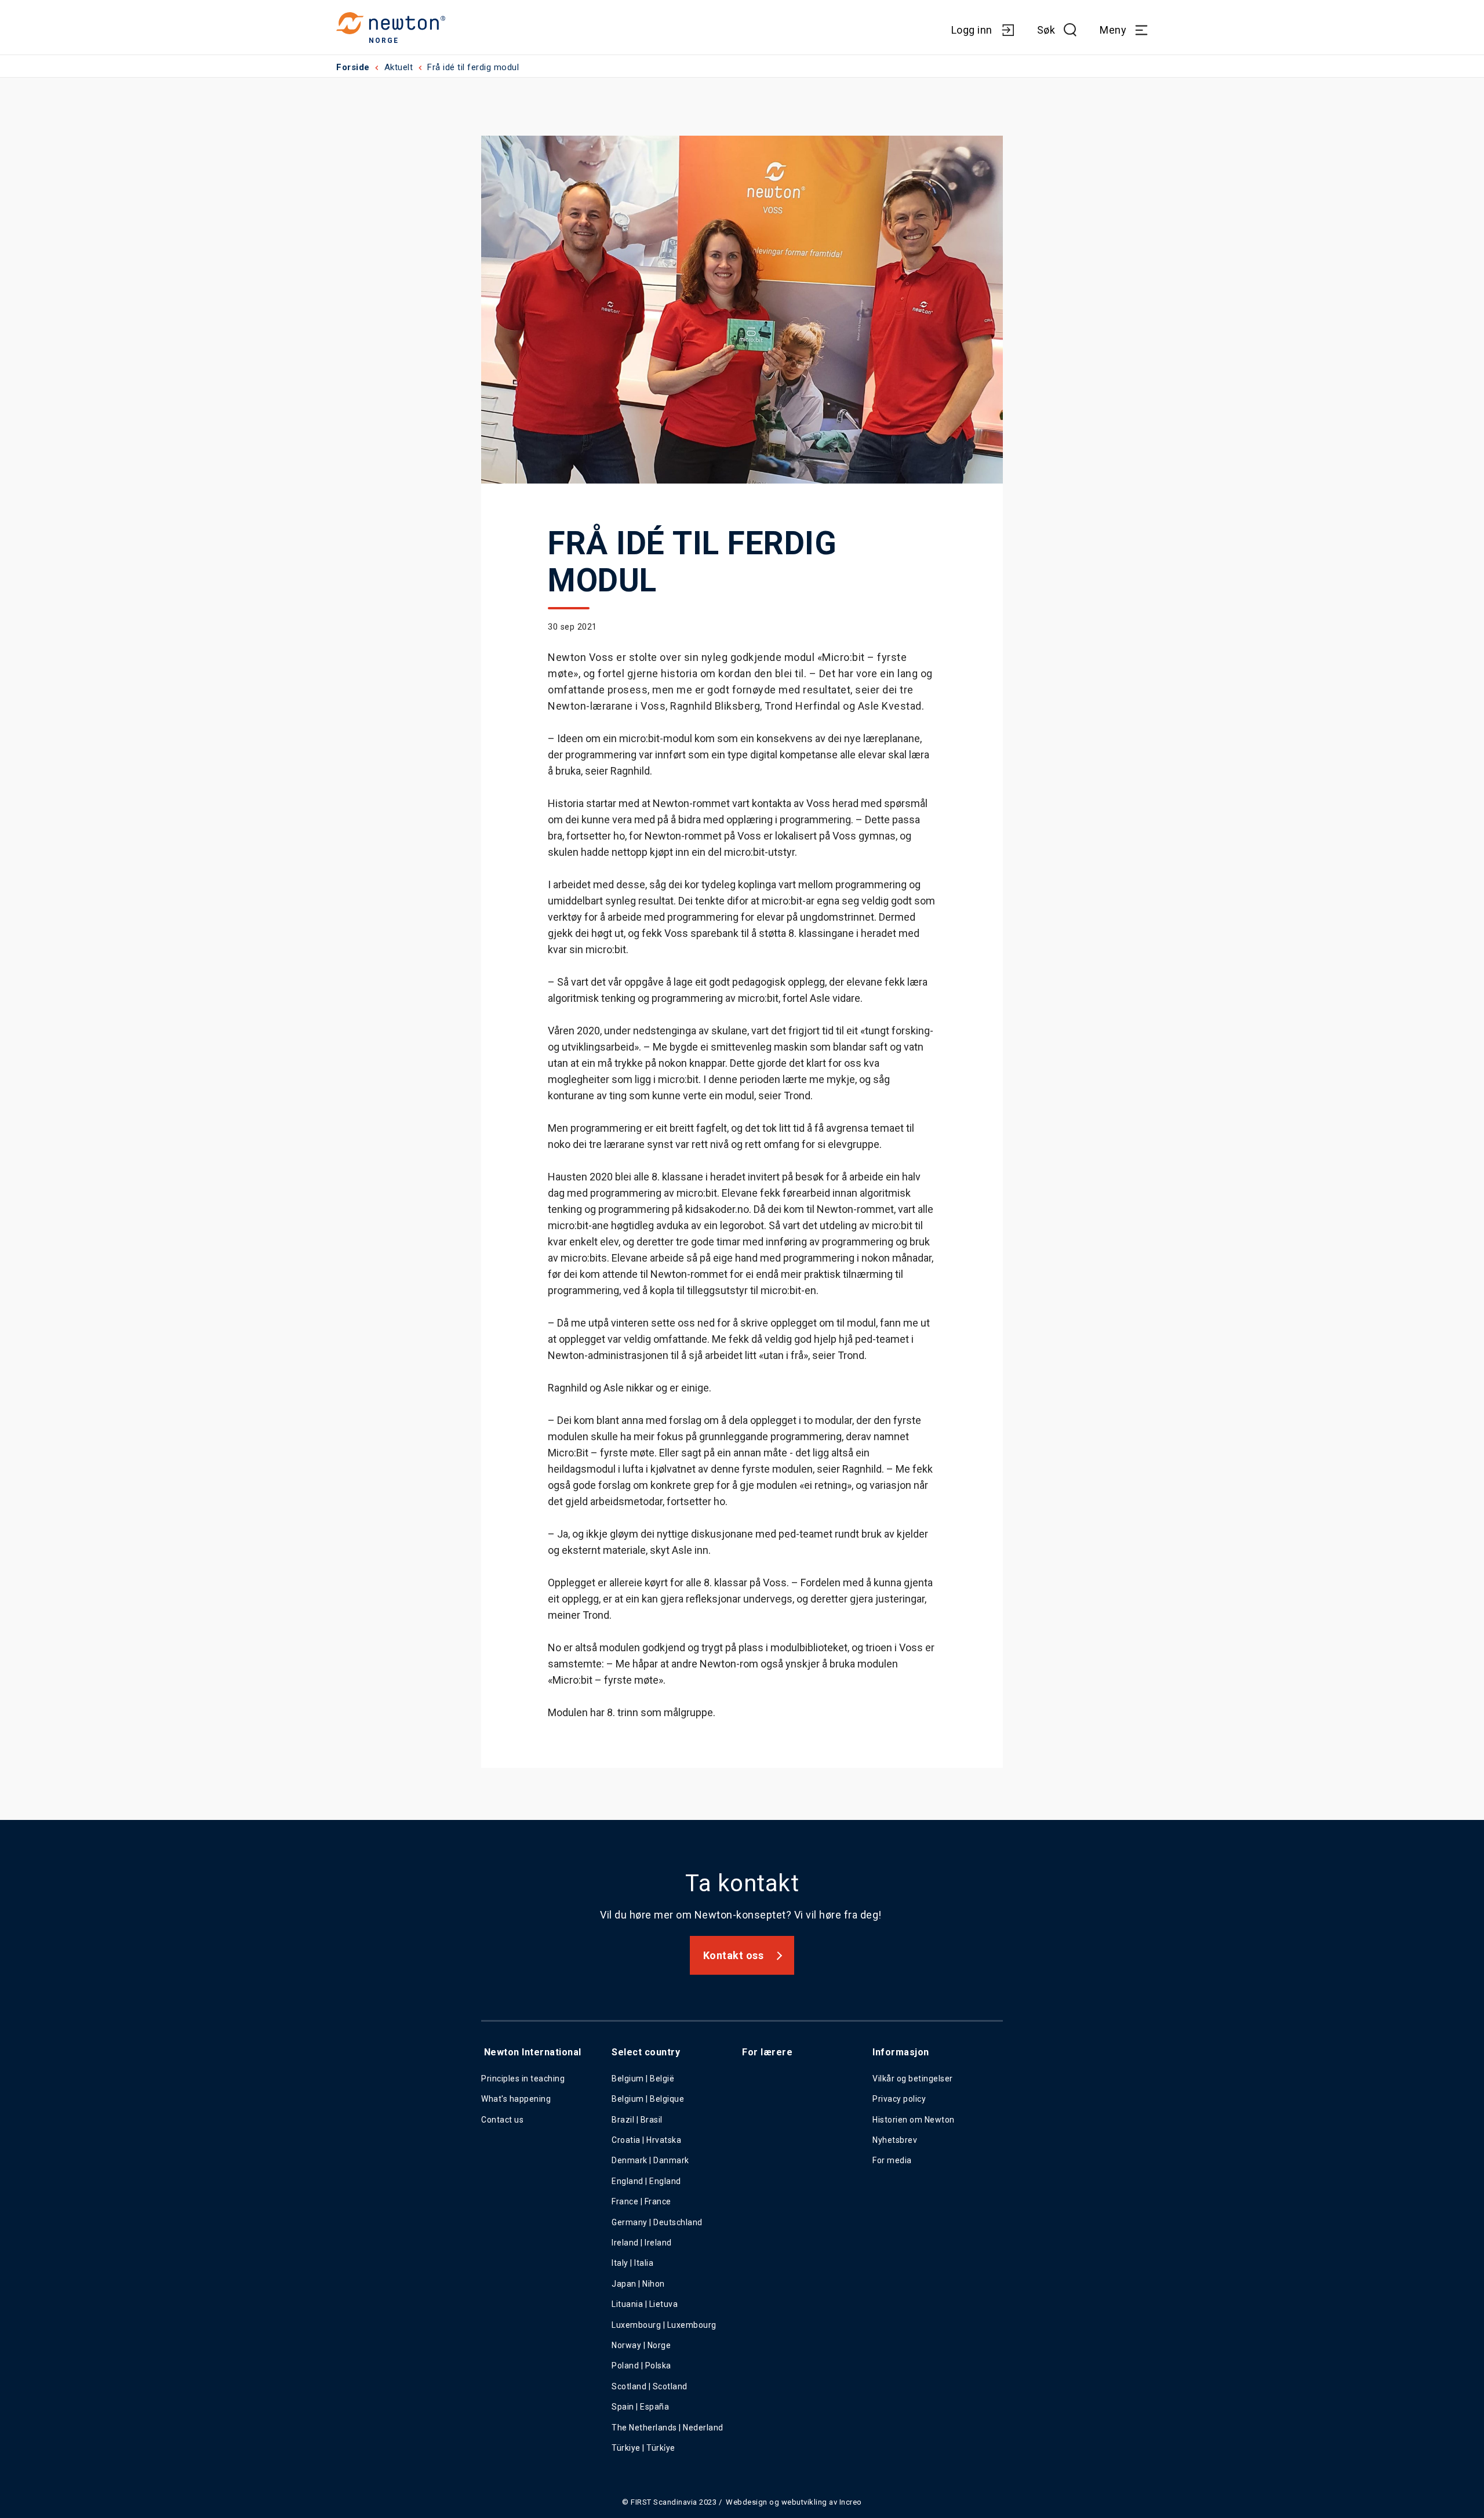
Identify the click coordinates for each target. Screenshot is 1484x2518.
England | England (646, 2181)
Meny (1113, 30)
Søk (1046, 30)
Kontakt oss (734, 1955)
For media (892, 2160)
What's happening (516, 2099)
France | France (641, 2201)
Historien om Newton (914, 2120)
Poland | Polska (641, 2366)
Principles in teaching (523, 2079)
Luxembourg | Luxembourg (664, 2325)
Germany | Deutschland (657, 2222)
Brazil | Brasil (637, 2120)
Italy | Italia (632, 2263)
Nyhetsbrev (895, 2140)
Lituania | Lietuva (645, 2304)
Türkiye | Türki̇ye (643, 2448)
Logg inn (972, 30)
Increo (851, 2502)
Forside (353, 67)
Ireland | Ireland (642, 2243)
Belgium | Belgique (648, 2099)
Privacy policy (899, 2099)
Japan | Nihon (638, 2284)
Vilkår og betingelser (913, 2079)
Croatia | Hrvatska (646, 2140)
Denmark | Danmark (650, 2160)
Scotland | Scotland (650, 2386)
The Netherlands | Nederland (668, 2428)
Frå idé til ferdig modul (473, 67)
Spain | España (641, 2407)
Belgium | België (643, 2079)
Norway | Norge (641, 2345)
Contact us (502, 2120)
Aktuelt (399, 67)
